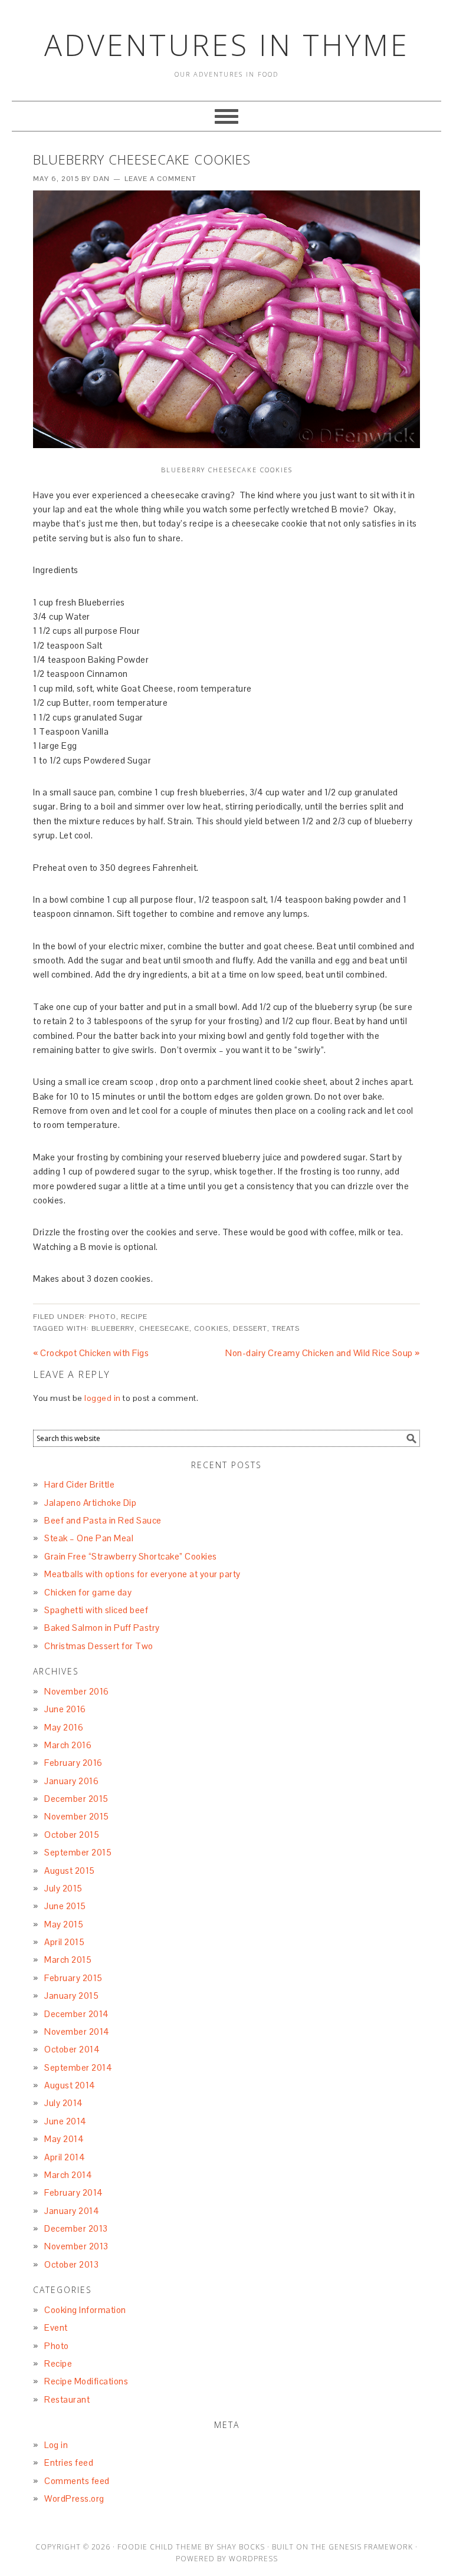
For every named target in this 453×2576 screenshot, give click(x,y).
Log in (56, 2445)
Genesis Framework (371, 2547)
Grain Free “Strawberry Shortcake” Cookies (131, 1556)
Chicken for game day (88, 1592)
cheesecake (164, 1328)
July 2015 (63, 1888)
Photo (103, 1317)
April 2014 (65, 2157)
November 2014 (77, 2031)
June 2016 (65, 1709)
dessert (250, 1328)
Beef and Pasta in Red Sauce (103, 1520)
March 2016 (68, 1745)
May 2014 (64, 2139)
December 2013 (76, 2228)
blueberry (113, 1328)
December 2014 (77, 2014)
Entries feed (69, 2463)
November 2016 (77, 1691)
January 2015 (71, 1996)
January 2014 (72, 2211)
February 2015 (73, 1978)
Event (56, 2327)
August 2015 (70, 1871)
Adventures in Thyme (227, 45)
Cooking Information (85, 2310)
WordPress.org (74, 2498)
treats (286, 1328)
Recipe (134, 1317)
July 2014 (64, 2103)
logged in (103, 1398)
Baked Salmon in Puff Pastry (102, 1628)
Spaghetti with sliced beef (96, 1610)
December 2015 (76, 1799)
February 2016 (73, 1763)
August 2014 (70, 2085)
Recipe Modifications (86, 2381)
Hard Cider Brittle (79, 1484)
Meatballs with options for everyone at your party (142, 1574)
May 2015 (64, 1924)
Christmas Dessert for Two (99, 1646)
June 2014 (65, 2121)
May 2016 (64, 1727)
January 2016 (71, 1781)
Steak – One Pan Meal (89, 1538)
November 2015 (77, 1816)
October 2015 (72, 1835)
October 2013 (71, 2264)
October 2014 (72, 2049)
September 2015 (78, 1852)
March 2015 (68, 1960)
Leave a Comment (160, 179)
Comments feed (77, 2481)
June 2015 (65, 1906)
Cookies (211, 1328)
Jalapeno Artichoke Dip (90, 1503)
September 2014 (78, 2067)
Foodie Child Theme (160, 2547)
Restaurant (67, 2399)
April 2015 (64, 1942)
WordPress (253, 2559)
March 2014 (68, 2175)
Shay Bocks (241, 2547)
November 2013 (76, 2246)
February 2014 (74, 2192)
